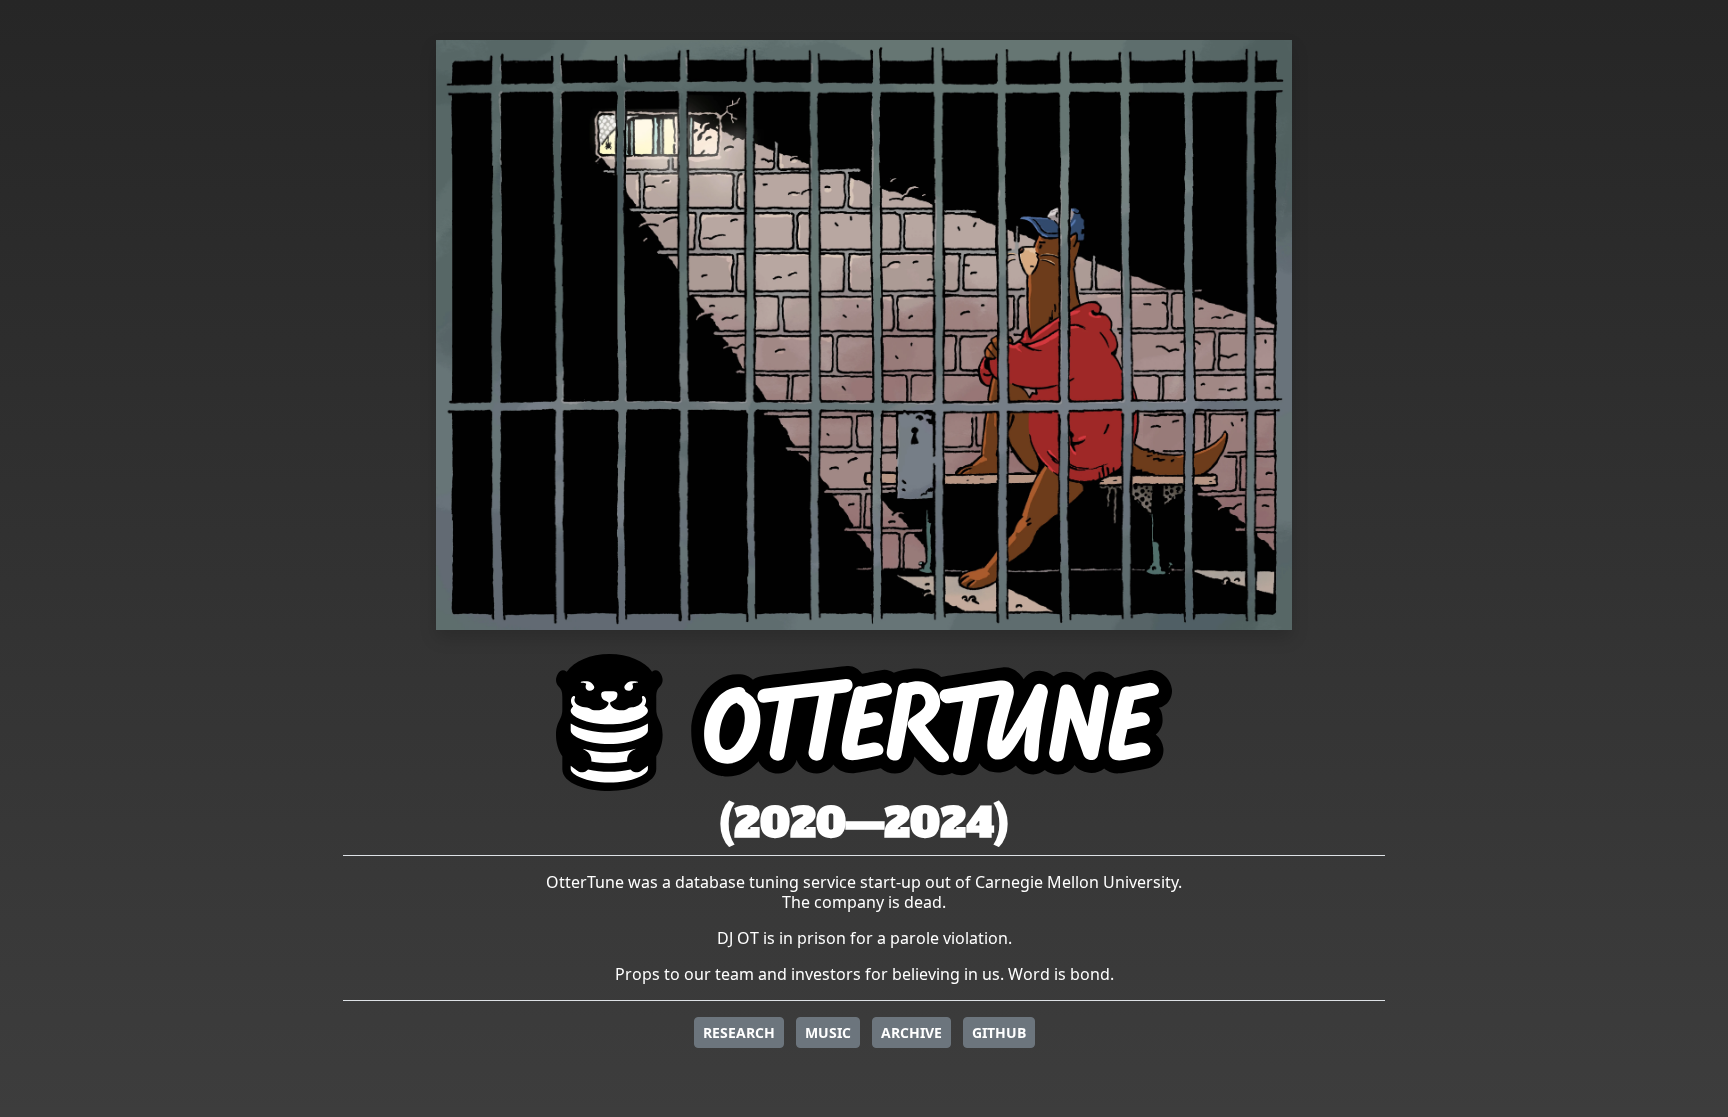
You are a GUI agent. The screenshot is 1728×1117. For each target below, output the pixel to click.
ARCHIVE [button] (911, 1032)
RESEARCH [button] (739, 1032)
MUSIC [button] (828, 1032)
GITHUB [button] (999, 1032)
